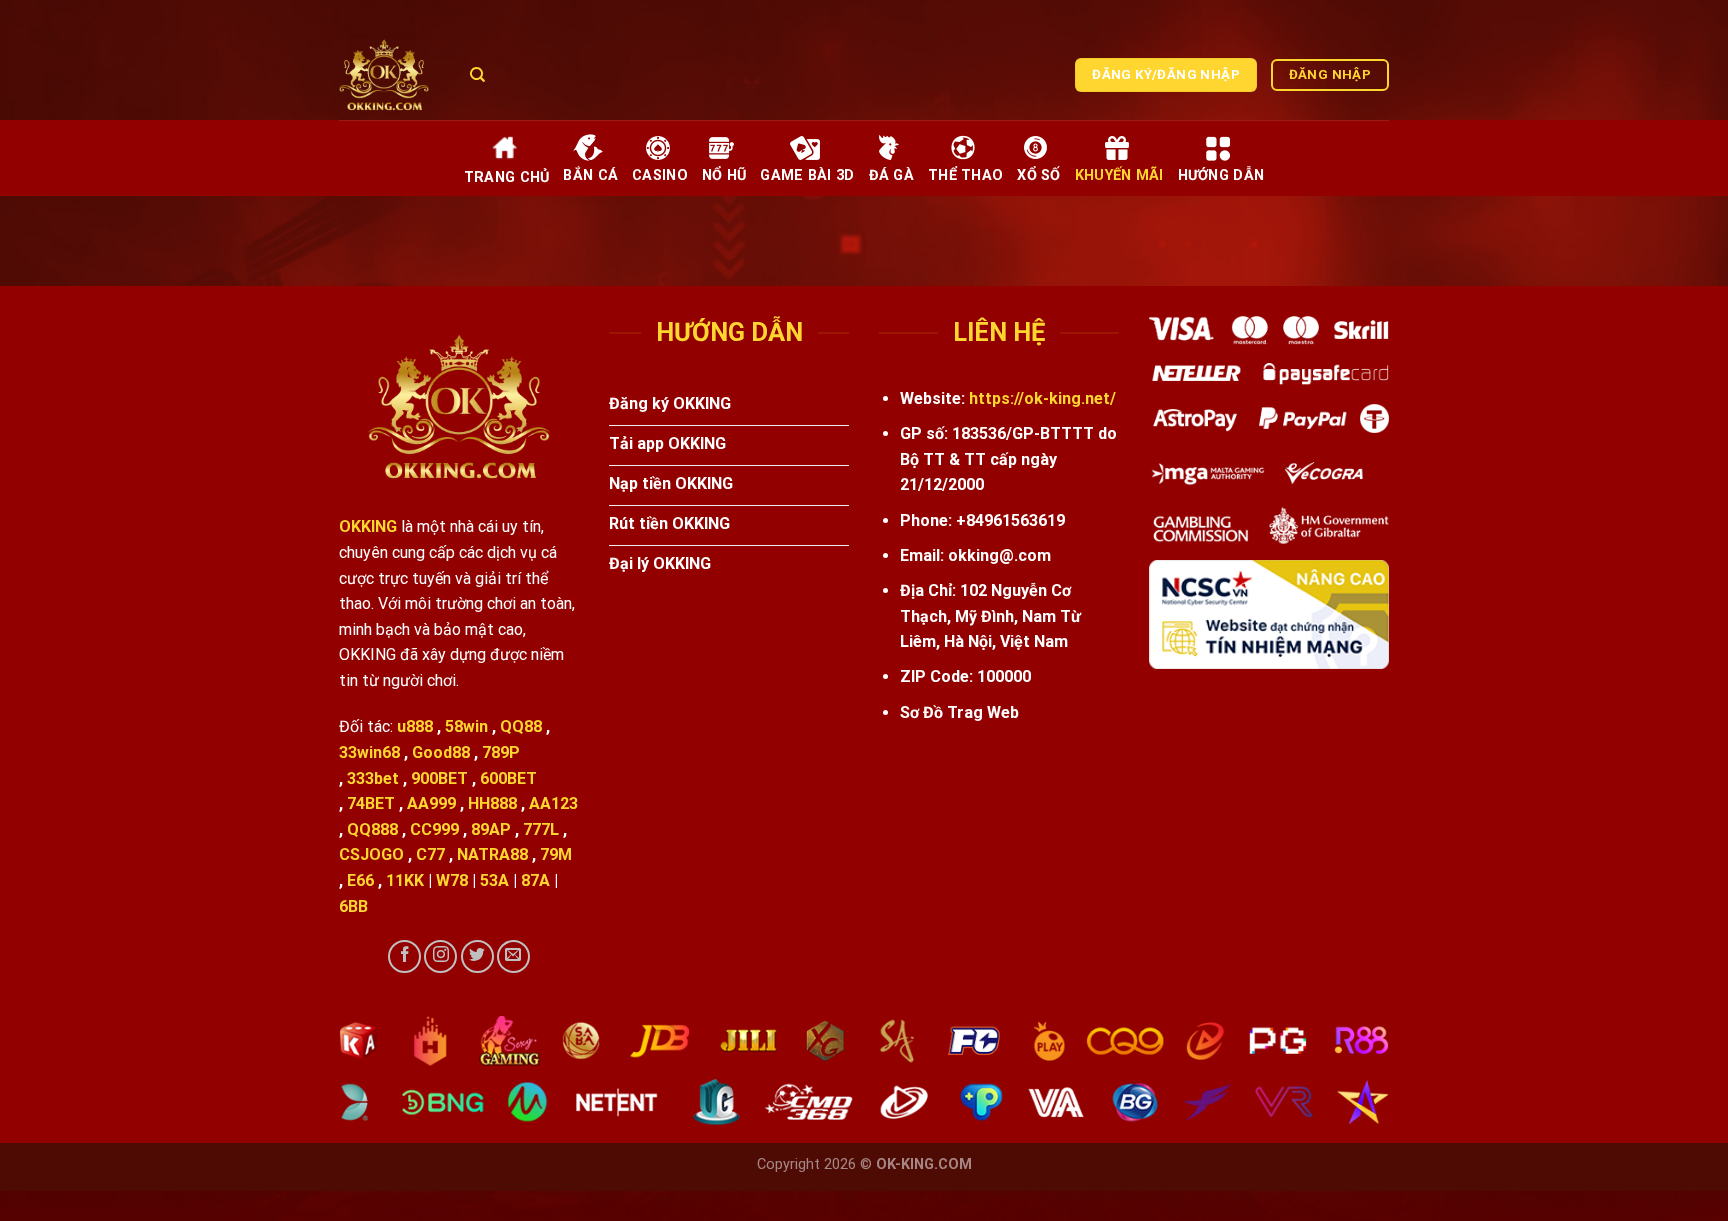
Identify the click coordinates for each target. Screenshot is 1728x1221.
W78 (452, 880)
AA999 (431, 803)
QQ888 (372, 829)
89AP (491, 829)
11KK (405, 880)
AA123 (553, 803)
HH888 (492, 803)
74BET (371, 803)
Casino (660, 175)
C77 (430, 854)
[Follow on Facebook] (404, 956)
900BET (439, 778)
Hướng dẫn (1221, 175)
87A (535, 880)
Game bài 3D (807, 175)
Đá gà (891, 175)
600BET (508, 778)
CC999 (434, 829)
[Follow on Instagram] (440, 956)
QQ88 (521, 726)
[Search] (477, 75)
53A (494, 880)
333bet (373, 778)
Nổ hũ (724, 175)
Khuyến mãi (1119, 175)
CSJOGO (371, 854)
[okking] (389, 75)
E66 (360, 880)
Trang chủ (507, 177)
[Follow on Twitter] (477, 956)
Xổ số (1038, 175)
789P (501, 752)
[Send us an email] (513, 956)
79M (556, 854)
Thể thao (965, 175)
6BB (353, 906)
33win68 (369, 752)
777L (541, 829)
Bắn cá (590, 175)
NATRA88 (492, 854)
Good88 (441, 752)
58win (466, 726)
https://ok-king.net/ (1042, 398)
